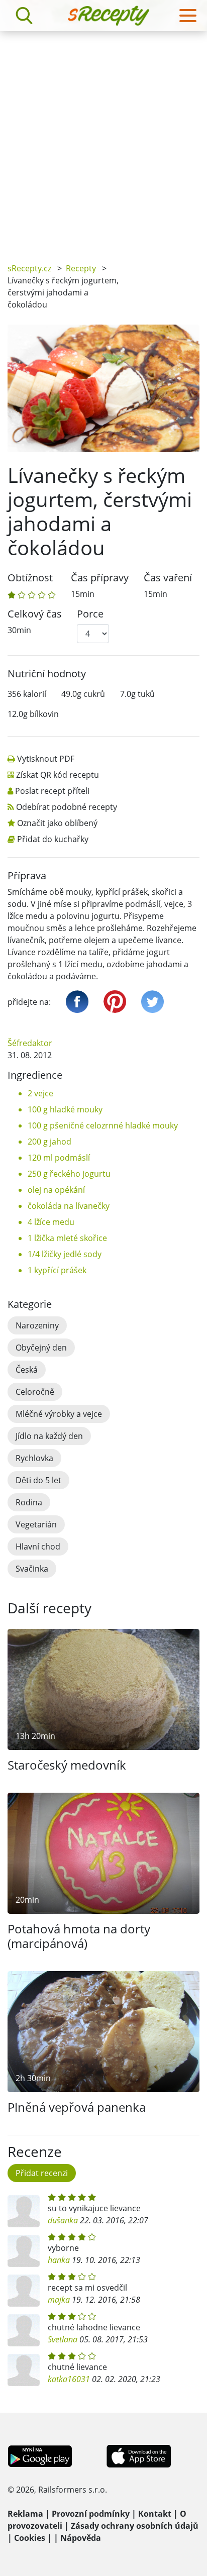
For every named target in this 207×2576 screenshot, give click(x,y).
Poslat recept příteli (52, 791)
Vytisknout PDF (46, 759)
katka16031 (69, 2379)
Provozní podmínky (91, 2514)
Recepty (81, 268)
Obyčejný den (41, 1348)
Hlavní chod (38, 1547)
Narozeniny (37, 1325)
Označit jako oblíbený (57, 823)
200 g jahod (49, 1142)
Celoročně (35, 1392)
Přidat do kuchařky (53, 839)
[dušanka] (24, 2211)
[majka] (24, 2291)
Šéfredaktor (30, 1043)
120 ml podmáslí (59, 1158)
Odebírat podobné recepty (67, 807)
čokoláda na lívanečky (69, 1206)
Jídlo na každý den (49, 1436)
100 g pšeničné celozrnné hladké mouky (103, 1125)
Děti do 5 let (38, 1480)
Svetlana (63, 2339)
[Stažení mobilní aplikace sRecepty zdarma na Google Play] (40, 2455)
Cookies (30, 2538)
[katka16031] (24, 2370)
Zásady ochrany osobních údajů (135, 2526)
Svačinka (32, 1569)
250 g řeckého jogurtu (69, 1174)
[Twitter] (152, 1002)
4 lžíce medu (51, 1222)
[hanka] (24, 2251)
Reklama (25, 2514)
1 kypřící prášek (57, 1270)
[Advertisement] (103, 140)
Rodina (29, 1502)
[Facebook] (77, 1002)
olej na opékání (56, 1190)
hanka (59, 2260)
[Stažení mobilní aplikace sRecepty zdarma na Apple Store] (138, 2455)
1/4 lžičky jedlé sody (65, 1254)
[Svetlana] (24, 2330)
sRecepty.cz (29, 268)
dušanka (63, 2220)
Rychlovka (34, 1458)
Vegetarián (36, 1524)
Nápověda (81, 2538)
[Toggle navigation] (188, 16)
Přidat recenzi (42, 2173)
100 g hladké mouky (65, 1109)
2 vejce (40, 1093)
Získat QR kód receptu (58, 775)
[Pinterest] (115, 1002)
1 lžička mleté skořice (67, 1238)
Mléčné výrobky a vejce (59, 1414)
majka (59, 2300)
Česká (27, 1370)
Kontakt (155, 2514)
